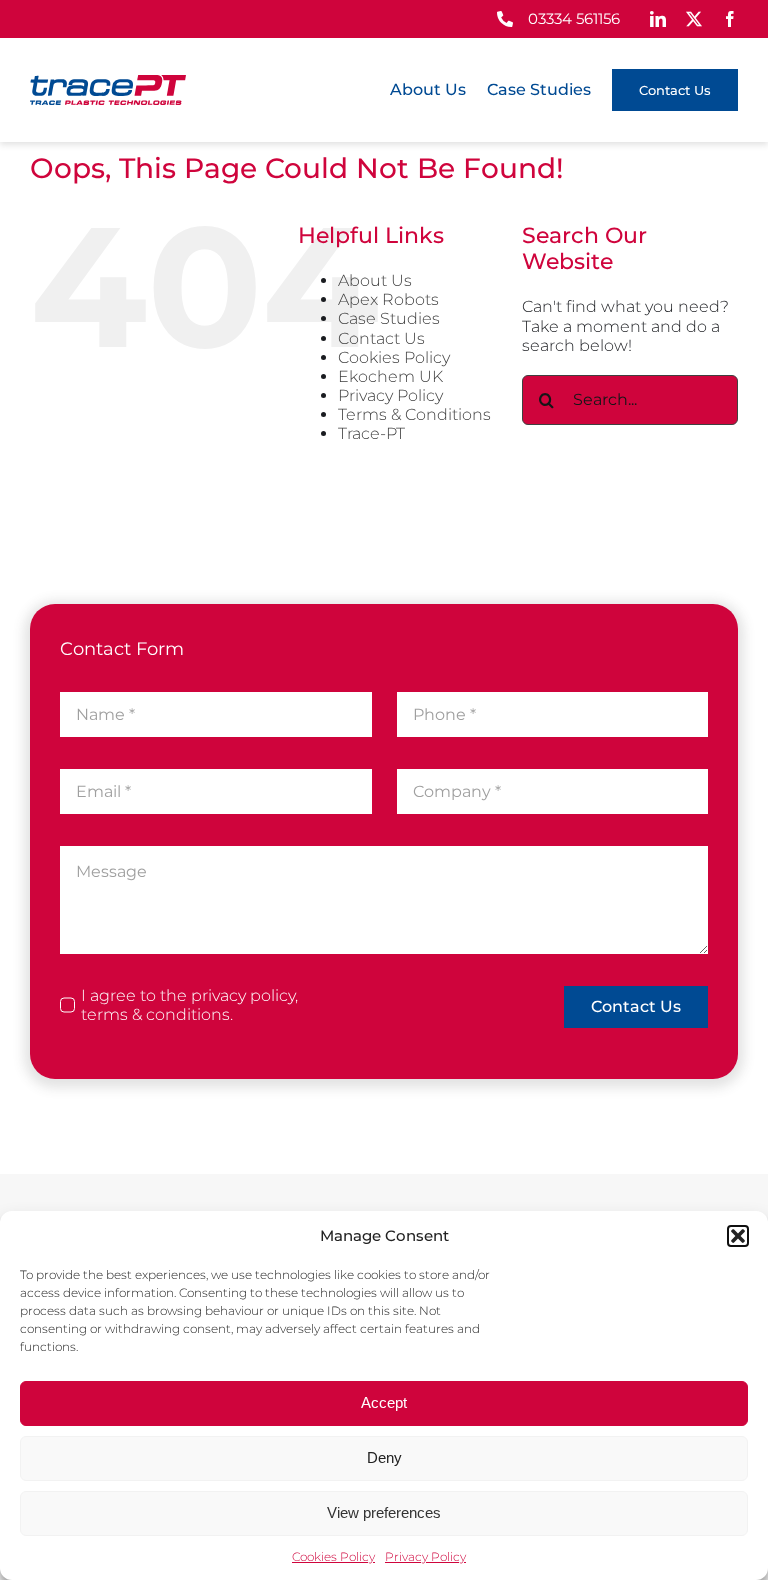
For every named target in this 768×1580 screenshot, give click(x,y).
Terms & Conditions (414, 414)
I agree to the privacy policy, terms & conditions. (189, 1005)
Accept (384, 1402)
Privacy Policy (425, 1556)
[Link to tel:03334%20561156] (505, 19)
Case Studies (389, 318)
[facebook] (730, 19)
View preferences (384, 1512)
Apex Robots (388, 299)
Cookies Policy (333, 1556)
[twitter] (694, 19)
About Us (375, 280)
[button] (738, 1236)
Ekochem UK (390, 376)
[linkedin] (658, 19)
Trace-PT (371, 433)
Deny (384, 1457)
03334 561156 (574, 18)
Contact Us (381, 338)
